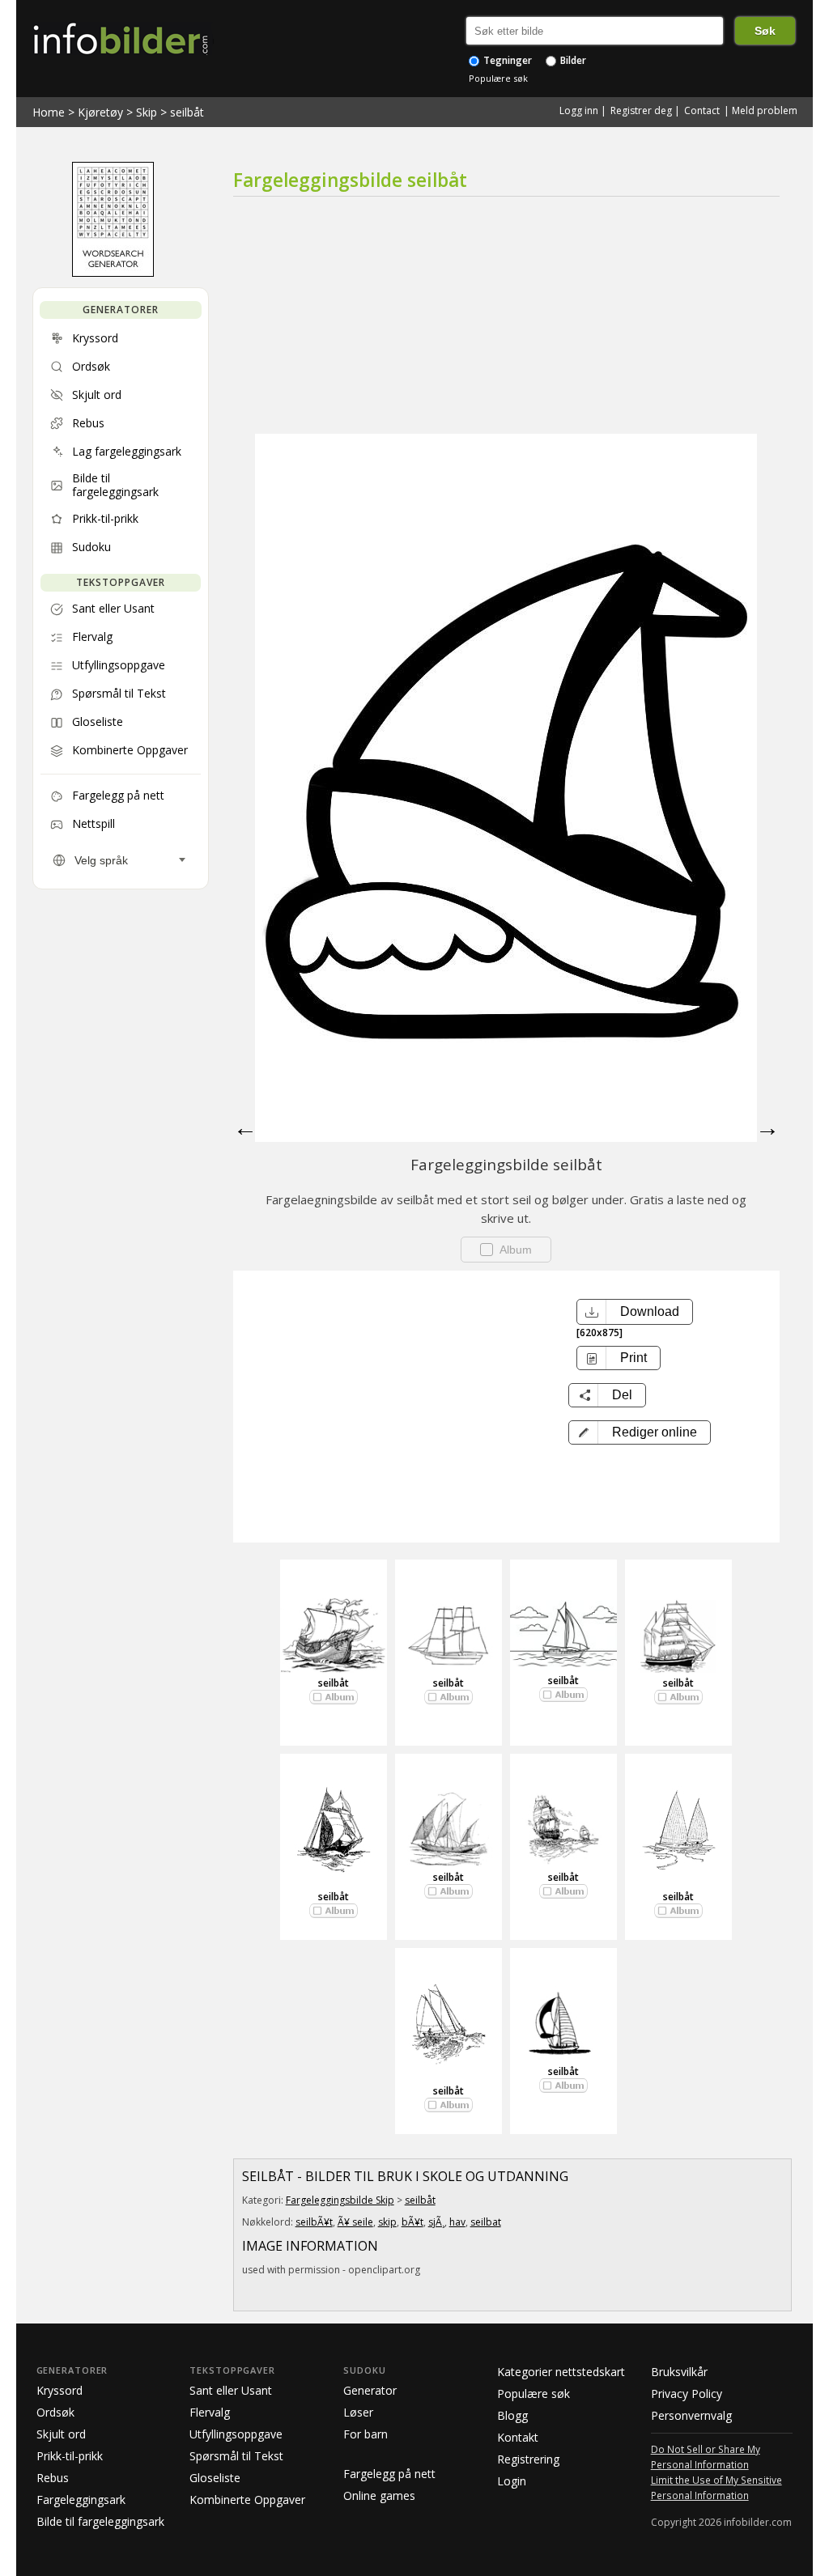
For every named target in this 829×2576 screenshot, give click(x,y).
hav (457, 2222)
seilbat (486, 2222)
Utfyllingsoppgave (236, 2434)
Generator (370, 2390)
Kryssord (60, 2390)
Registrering (528, 2459)
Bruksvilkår (679, 2372)
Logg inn (579, 110)
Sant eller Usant (231, 2390)
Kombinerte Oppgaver (247, 2500)
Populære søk (498, 78)
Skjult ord (61, 2434)
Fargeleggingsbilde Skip (340, 2200)
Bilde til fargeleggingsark (100, 2521)
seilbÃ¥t (314, 2222)
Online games (379, 2495)
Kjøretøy (100, 112)
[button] (640, 1432)
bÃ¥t (412, 2222)
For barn (366, 2434)
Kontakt (518, 2437)
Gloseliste (215, 2478)
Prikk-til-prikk (70, 2456)
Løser (358, 2412)
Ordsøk (55, 2412)
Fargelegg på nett (389, 2474)
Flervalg (210, 2412)
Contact (702, 110)
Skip (147, 112)
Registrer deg (641, 110)
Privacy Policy (687, 2394)
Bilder (572, 60)
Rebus (53, 2478)
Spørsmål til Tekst (236, 2456)
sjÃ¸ (436, 2222)
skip (387, 2222)
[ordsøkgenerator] (113, 273)
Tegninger (506, 60)
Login (512, 2481)
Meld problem (765, 110)
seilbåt (187, 112)
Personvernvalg (691, 2415)
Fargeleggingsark (81, 2500)
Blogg (512, 2415)
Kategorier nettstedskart (561, 2372)
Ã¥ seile (355, 2222)
